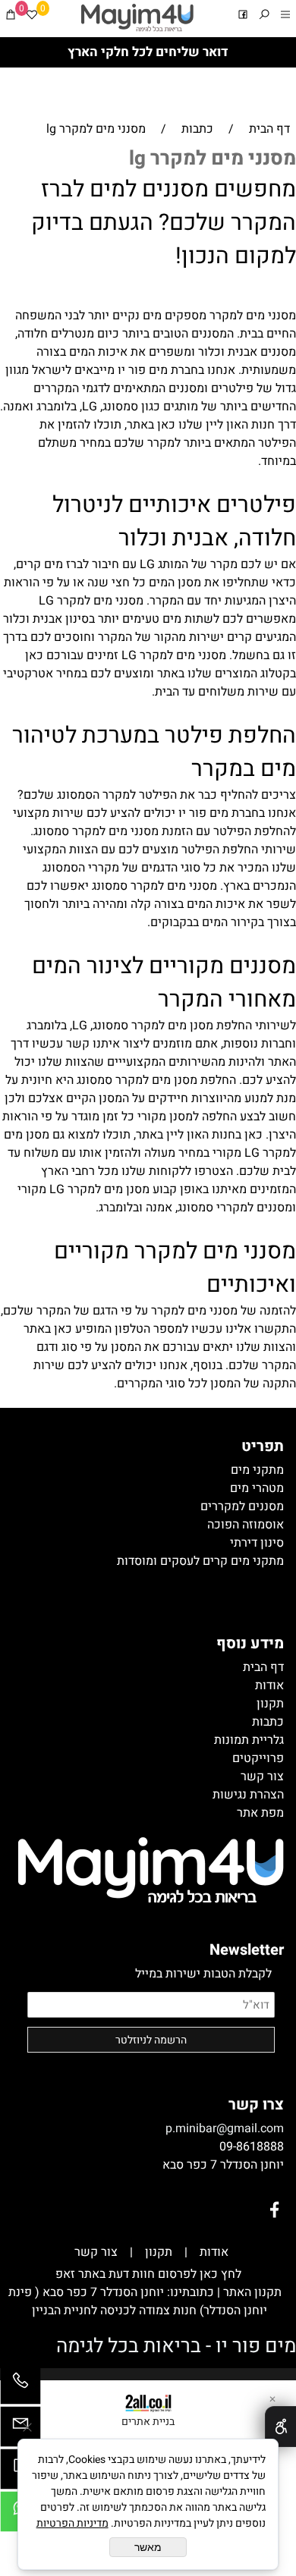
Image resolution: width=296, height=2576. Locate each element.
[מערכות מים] (137, 18)
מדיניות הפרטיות (72, 2523)
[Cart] (11, 17)
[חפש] (264, 17)
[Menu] (285, 17)
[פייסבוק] (243, 17)
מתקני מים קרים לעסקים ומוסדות (200, 1561)
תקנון (159, 2252)
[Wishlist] (32, 17)
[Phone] (20, 2388)
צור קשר (96, 2252)
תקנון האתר (251, 2292)
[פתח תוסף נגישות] (280, 2427)
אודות (214, 2252)
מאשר (148, 2547)
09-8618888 (252, 2147)
